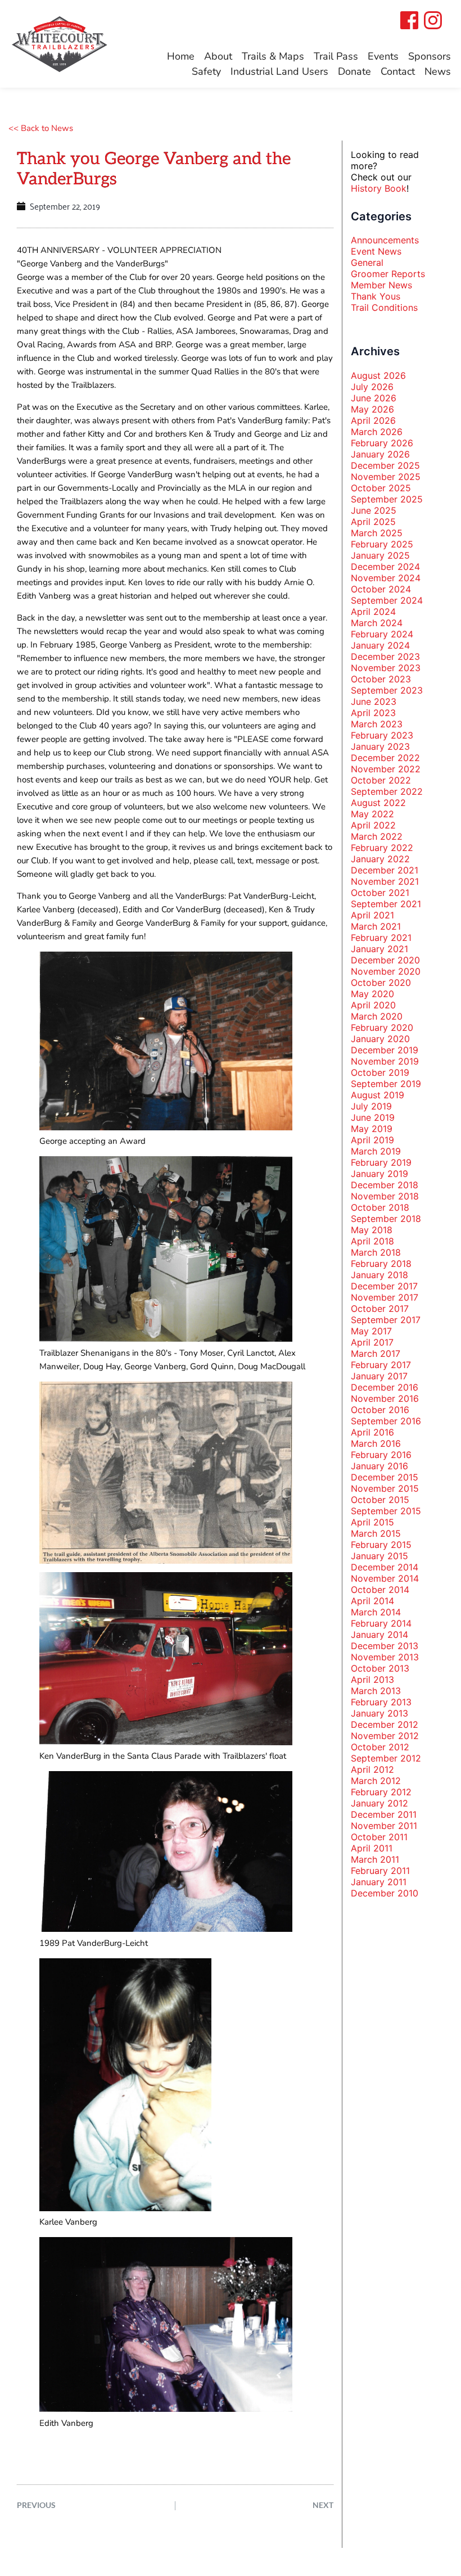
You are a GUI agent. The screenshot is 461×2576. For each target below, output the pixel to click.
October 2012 (380, 1747)
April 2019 (372, 1140)
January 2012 (379, 1803)
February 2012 (381, 1792)
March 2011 (375, 1859)
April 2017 (372, 1342)
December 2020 (385, 960)
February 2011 (380, 1871)
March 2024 (377, 623)
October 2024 (381, 589)
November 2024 (386, 578)
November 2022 (386, 769)
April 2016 (372, 1432)
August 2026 (378, 375)
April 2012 (372, 1769)
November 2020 (386, 971)
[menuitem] (181, 56)
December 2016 (385, 1387)
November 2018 (385, 1196)
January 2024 (380, 645)
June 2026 (374, 398)
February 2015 (381, 1545)
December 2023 (385, 657)
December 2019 (385, 1050)
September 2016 (386, 1421)
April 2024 (373, 612)
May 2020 (372, 994)
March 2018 (376, 1252)
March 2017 (376, 1353)
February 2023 (382, 735)
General (367, 262)
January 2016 (379, 1466)
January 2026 (380, 454)
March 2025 (377, 533)
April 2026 (373, 420)
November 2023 (386, 668)
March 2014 (376, 1612)
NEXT (323, 2505)
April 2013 (372, 1679)
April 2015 (372, 1522)
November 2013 (385, 1657)
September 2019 (386, 1084)
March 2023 (377, 724)
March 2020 (377, 1016)
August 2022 (378, 803)
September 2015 (386, 1511)
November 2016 (385, 1398)
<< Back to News (41, 128)
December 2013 (385, 1646)
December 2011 (384, 1814)
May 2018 (372, 1230)
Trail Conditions (384, 307)
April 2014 (372, 1601)
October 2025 (381, 488)
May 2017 (371, 1331)
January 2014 (379, 1635)
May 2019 (372, 1129)
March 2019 (376, 1151)
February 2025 (382, 544)
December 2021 (385, 870)
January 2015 (379, 1556)
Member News (381, 285)
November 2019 (385, 1061)
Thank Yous (376, 296)
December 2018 (385, 1185)
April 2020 (373, 1005)
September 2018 (386, 1219)
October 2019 (380, 1072)
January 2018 (379, 1275)
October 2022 (381, 780)
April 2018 (372, 1241)
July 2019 (371, 1106)
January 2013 (379, 1713)
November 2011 (384, 1826)
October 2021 (380, 893)
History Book (379, 188)
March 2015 (376, 1533)
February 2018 (381, 1264)
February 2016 (381, 1455)
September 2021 (386, 904)
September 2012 (386, 1758)
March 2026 (377, 432)
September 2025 (387, 499)
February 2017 (381, 1365)
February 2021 (381, 938)
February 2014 (381, 1623)
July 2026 (372, 387)
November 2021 (385, 881)
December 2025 (385, 465)
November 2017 (385, 1297)
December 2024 (385, 567)
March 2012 (376, 1781)
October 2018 (380, 1207)
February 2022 (382, 848)
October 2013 (380, 1668)
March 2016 (376, 1443)
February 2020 (382, 1027)
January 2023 (380, 746)
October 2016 (380, 1410)
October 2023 (381, 679)
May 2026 (372, 409)
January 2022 (380, 859)
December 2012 (385, 1724)
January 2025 (380, 555)
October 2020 (381, 983)
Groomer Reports (388, 274)
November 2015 (385, 1488)
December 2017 (384, 1286)
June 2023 (374, 701)
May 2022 (372, 814)
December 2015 (385, 1477)
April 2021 (372, 915)
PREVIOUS (36, 2505)
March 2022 (377, 836)
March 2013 (376, 1691)
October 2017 (380, 1309)
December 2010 (385, 1893)
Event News (376, 251)
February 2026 (382, 443)
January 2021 (379, 949)
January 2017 (379, 1376)
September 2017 (386, 1320)
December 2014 (385, 1567)
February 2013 (381, 1702)
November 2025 (386, 477)
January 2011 (379, 1882)
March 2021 (376, 926)
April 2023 (373, 713)
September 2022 (387, 791)
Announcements (385, 240)
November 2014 (385, 1578)
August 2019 (378, 1095)
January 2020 (380, 1039)
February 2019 (381, 1162)
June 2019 (373, 1117)
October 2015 (380, 1500)
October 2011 (379, 1837)
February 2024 (382, 634)
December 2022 (385, 758)
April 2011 (372, 1848)
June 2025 (374, 510)
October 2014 (380, 1590)
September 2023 (387, 690)
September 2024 (387, 600)
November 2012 (385, 1736)
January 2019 (379, 1174)
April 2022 (373, 825)
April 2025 (373, 522)
